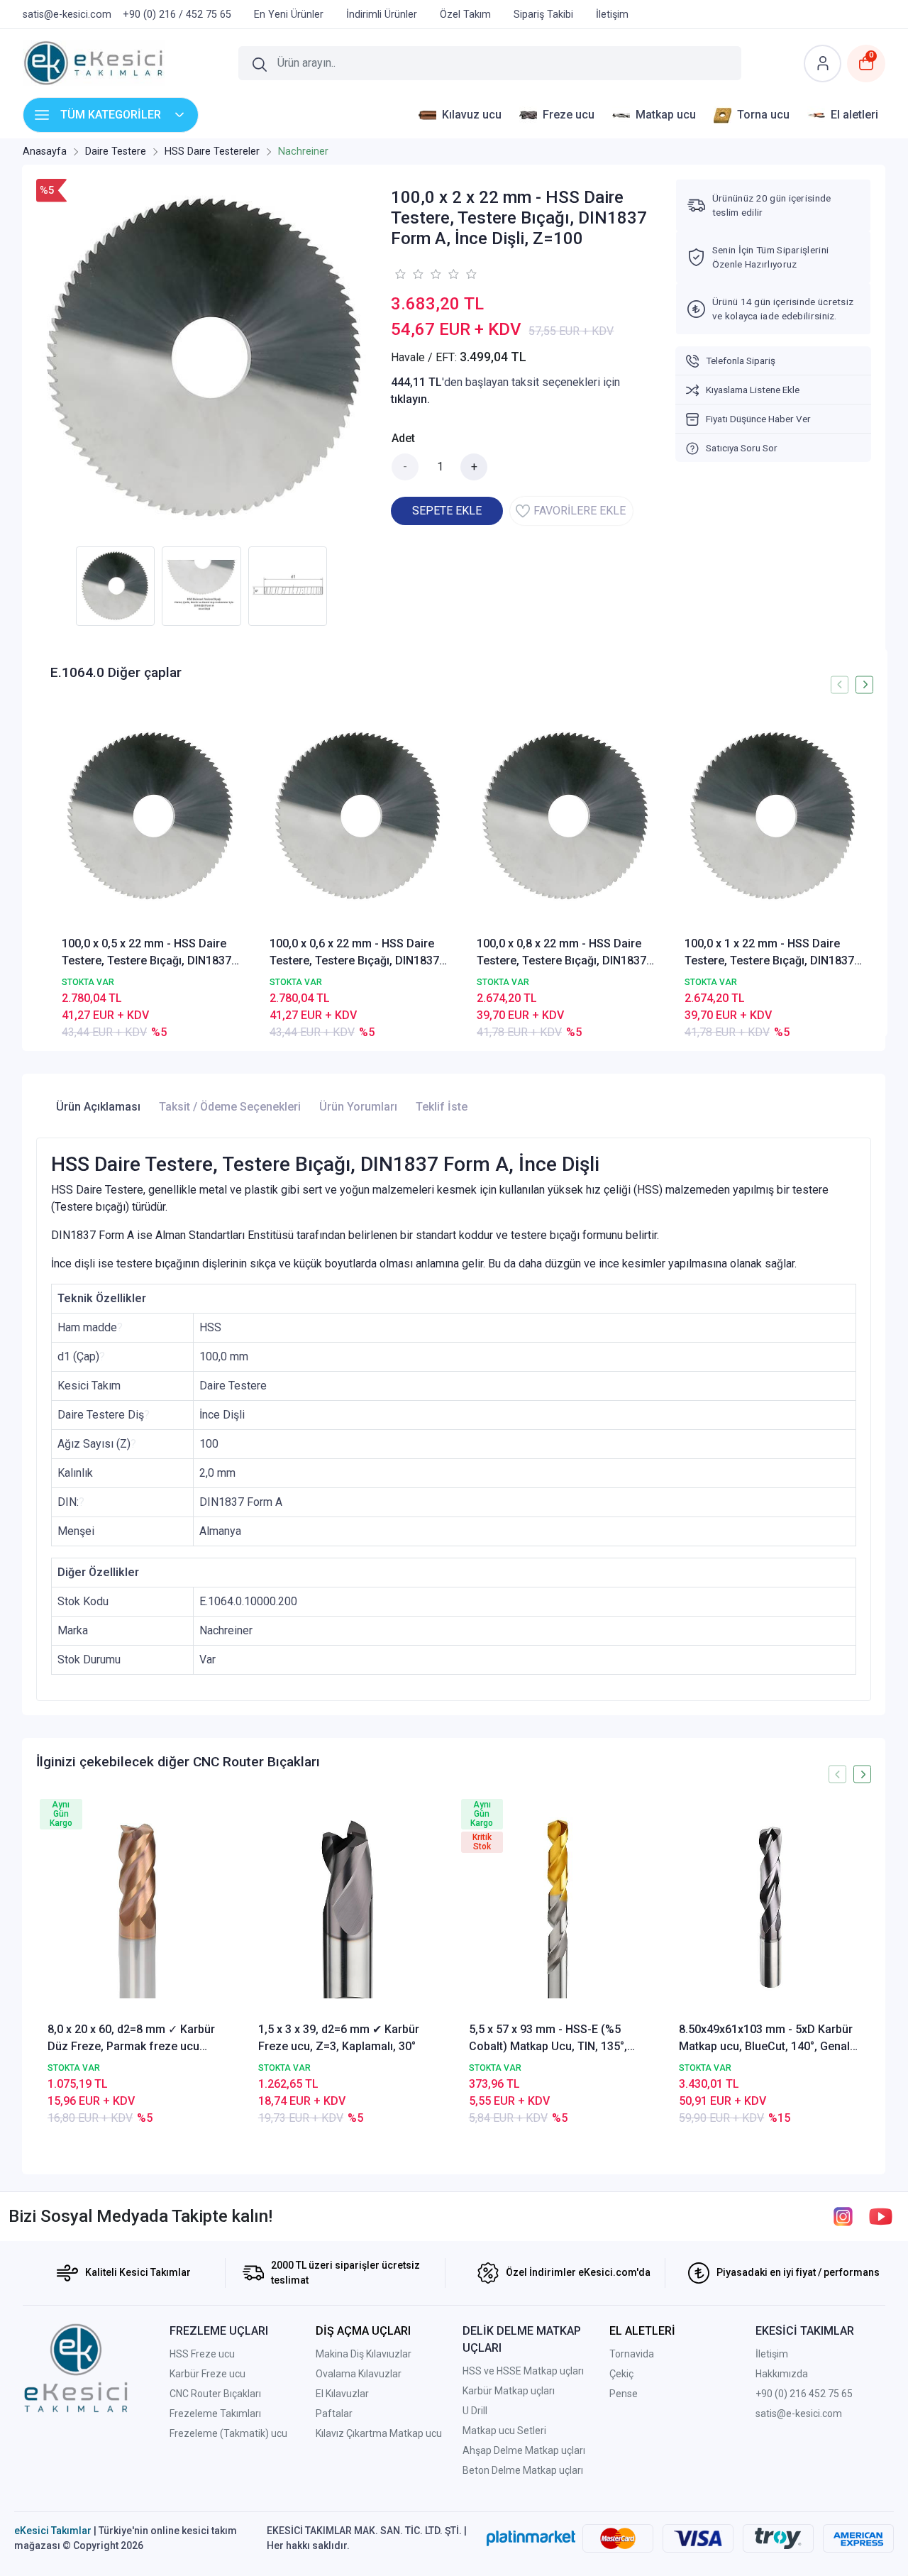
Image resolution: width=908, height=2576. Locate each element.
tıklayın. (410, 399)
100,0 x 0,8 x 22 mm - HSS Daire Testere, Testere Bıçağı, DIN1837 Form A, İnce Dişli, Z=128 (561, 953)
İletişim (772, 2354)
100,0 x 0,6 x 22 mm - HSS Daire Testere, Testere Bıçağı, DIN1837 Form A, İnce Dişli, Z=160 (354, 953)
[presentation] (840, 684)
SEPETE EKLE (447, 511)
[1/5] (400, 274)
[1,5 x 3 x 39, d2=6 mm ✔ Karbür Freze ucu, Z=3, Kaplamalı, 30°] (349, 1908)
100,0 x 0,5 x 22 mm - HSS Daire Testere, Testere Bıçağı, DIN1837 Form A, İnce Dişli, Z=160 (146, 953)
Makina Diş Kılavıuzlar (364, 2354)
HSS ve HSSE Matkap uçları (523, 2371)
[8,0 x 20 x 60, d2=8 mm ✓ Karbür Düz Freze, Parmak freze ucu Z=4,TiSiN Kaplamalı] (138, 1908)
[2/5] (409, 274)
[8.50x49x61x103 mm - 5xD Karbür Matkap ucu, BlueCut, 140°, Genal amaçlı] (769, 1908)
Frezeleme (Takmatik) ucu (228, 2433)
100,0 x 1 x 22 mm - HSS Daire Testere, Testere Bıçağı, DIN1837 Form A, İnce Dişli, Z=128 (769, 953)
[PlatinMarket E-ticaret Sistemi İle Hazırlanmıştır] (531, 2538)
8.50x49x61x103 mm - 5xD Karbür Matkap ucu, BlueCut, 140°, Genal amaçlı (766, 2039)
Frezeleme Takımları (215, 2413)
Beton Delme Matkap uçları (523, 2470)
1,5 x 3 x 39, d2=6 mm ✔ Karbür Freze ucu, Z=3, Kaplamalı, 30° (339, 2038)
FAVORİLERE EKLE (580, 511)
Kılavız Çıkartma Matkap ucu (379, 2433)
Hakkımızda (782, 2374)
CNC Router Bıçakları (215, 2394)
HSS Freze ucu (202, 2354)
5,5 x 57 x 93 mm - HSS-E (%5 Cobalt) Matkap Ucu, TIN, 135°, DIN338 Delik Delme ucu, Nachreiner (548, 2039)
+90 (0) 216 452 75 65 (804, 2394)
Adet (403, 438)
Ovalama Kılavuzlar (359, 2374)
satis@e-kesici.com (799, 2413)
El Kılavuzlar (342, 2394)
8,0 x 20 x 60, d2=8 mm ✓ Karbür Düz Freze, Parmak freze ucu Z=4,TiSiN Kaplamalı (131, 2039)
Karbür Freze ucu (207, 2374)
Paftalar (334, 2413)
